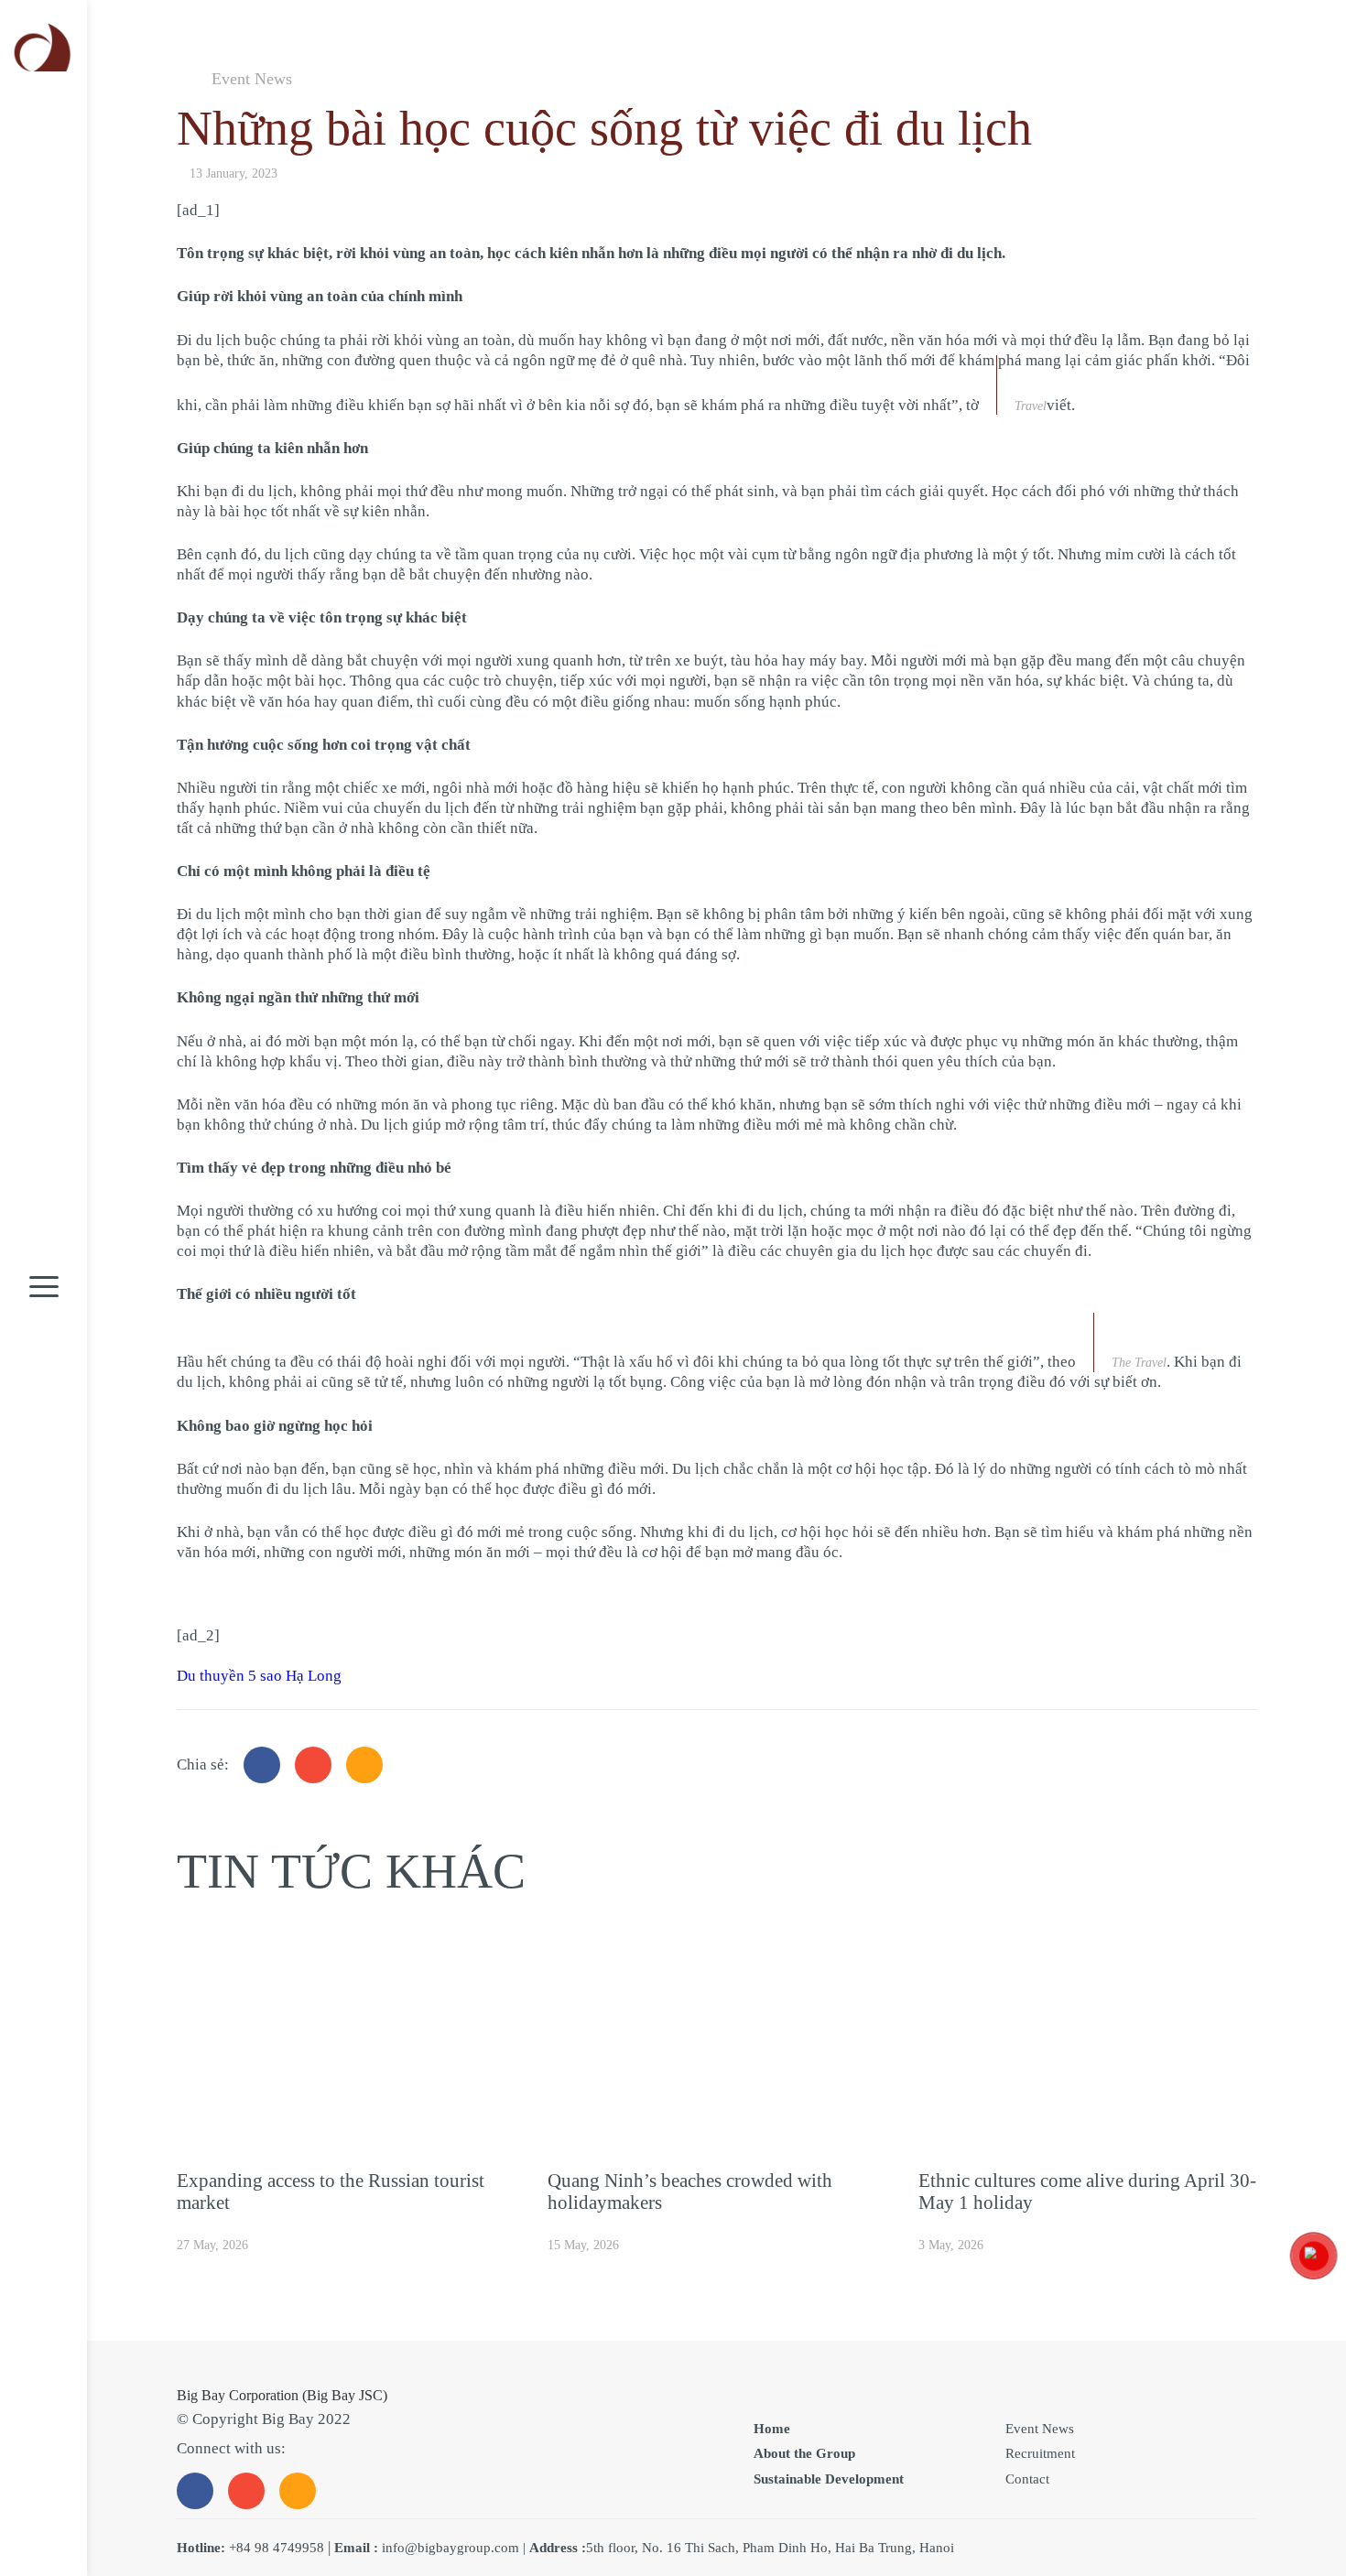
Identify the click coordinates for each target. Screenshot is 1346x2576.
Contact (1027, 2479)
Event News (252, 79)
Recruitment (1040, 2453)
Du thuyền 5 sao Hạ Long (259, 1676)
